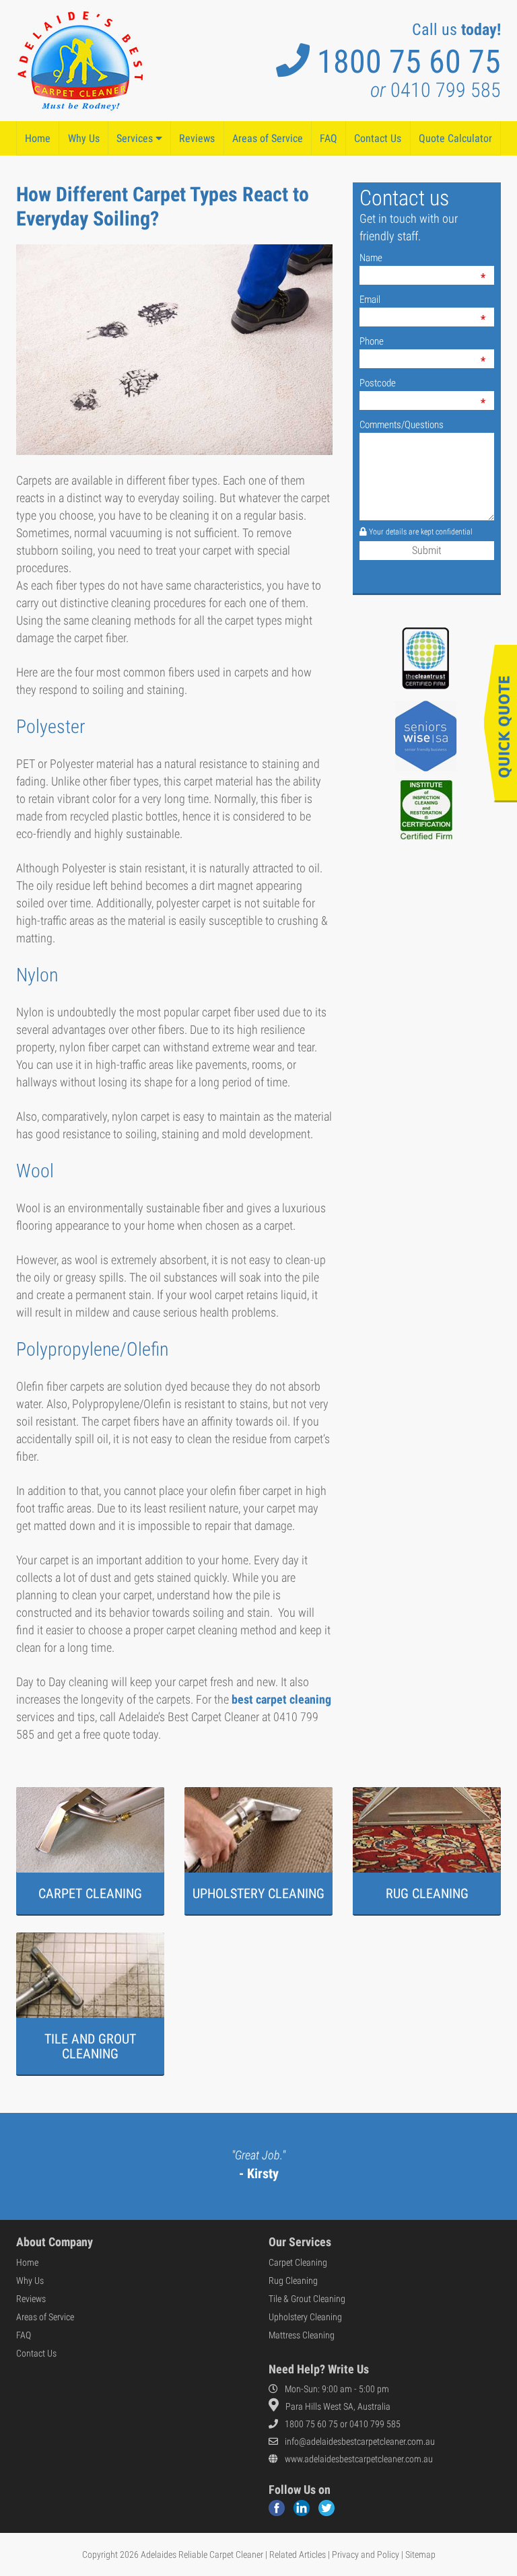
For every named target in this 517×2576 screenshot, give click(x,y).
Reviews (197, 138)
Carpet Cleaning (298, 2262)
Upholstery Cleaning (305, 2317)
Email (370, 300)
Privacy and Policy (366, 2554)
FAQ (329, 138)
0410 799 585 (436, 90)
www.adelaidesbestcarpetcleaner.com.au (359, 2459)
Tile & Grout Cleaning (307, 2299)
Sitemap (420, 2554)
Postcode (378, 383)
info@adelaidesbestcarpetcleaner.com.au (360, 2441)
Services (136, 138)
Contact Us (378, 138)
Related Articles (298, 2554)
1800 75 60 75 (409, 62)
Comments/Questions (402, 425)
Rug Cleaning (293, 2281)
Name (371, 258)
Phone (372, 341)
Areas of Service (268, 138)
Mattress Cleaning (302, 2335)
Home (38, 138)
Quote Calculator (455, 138)
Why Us (84, 138)
